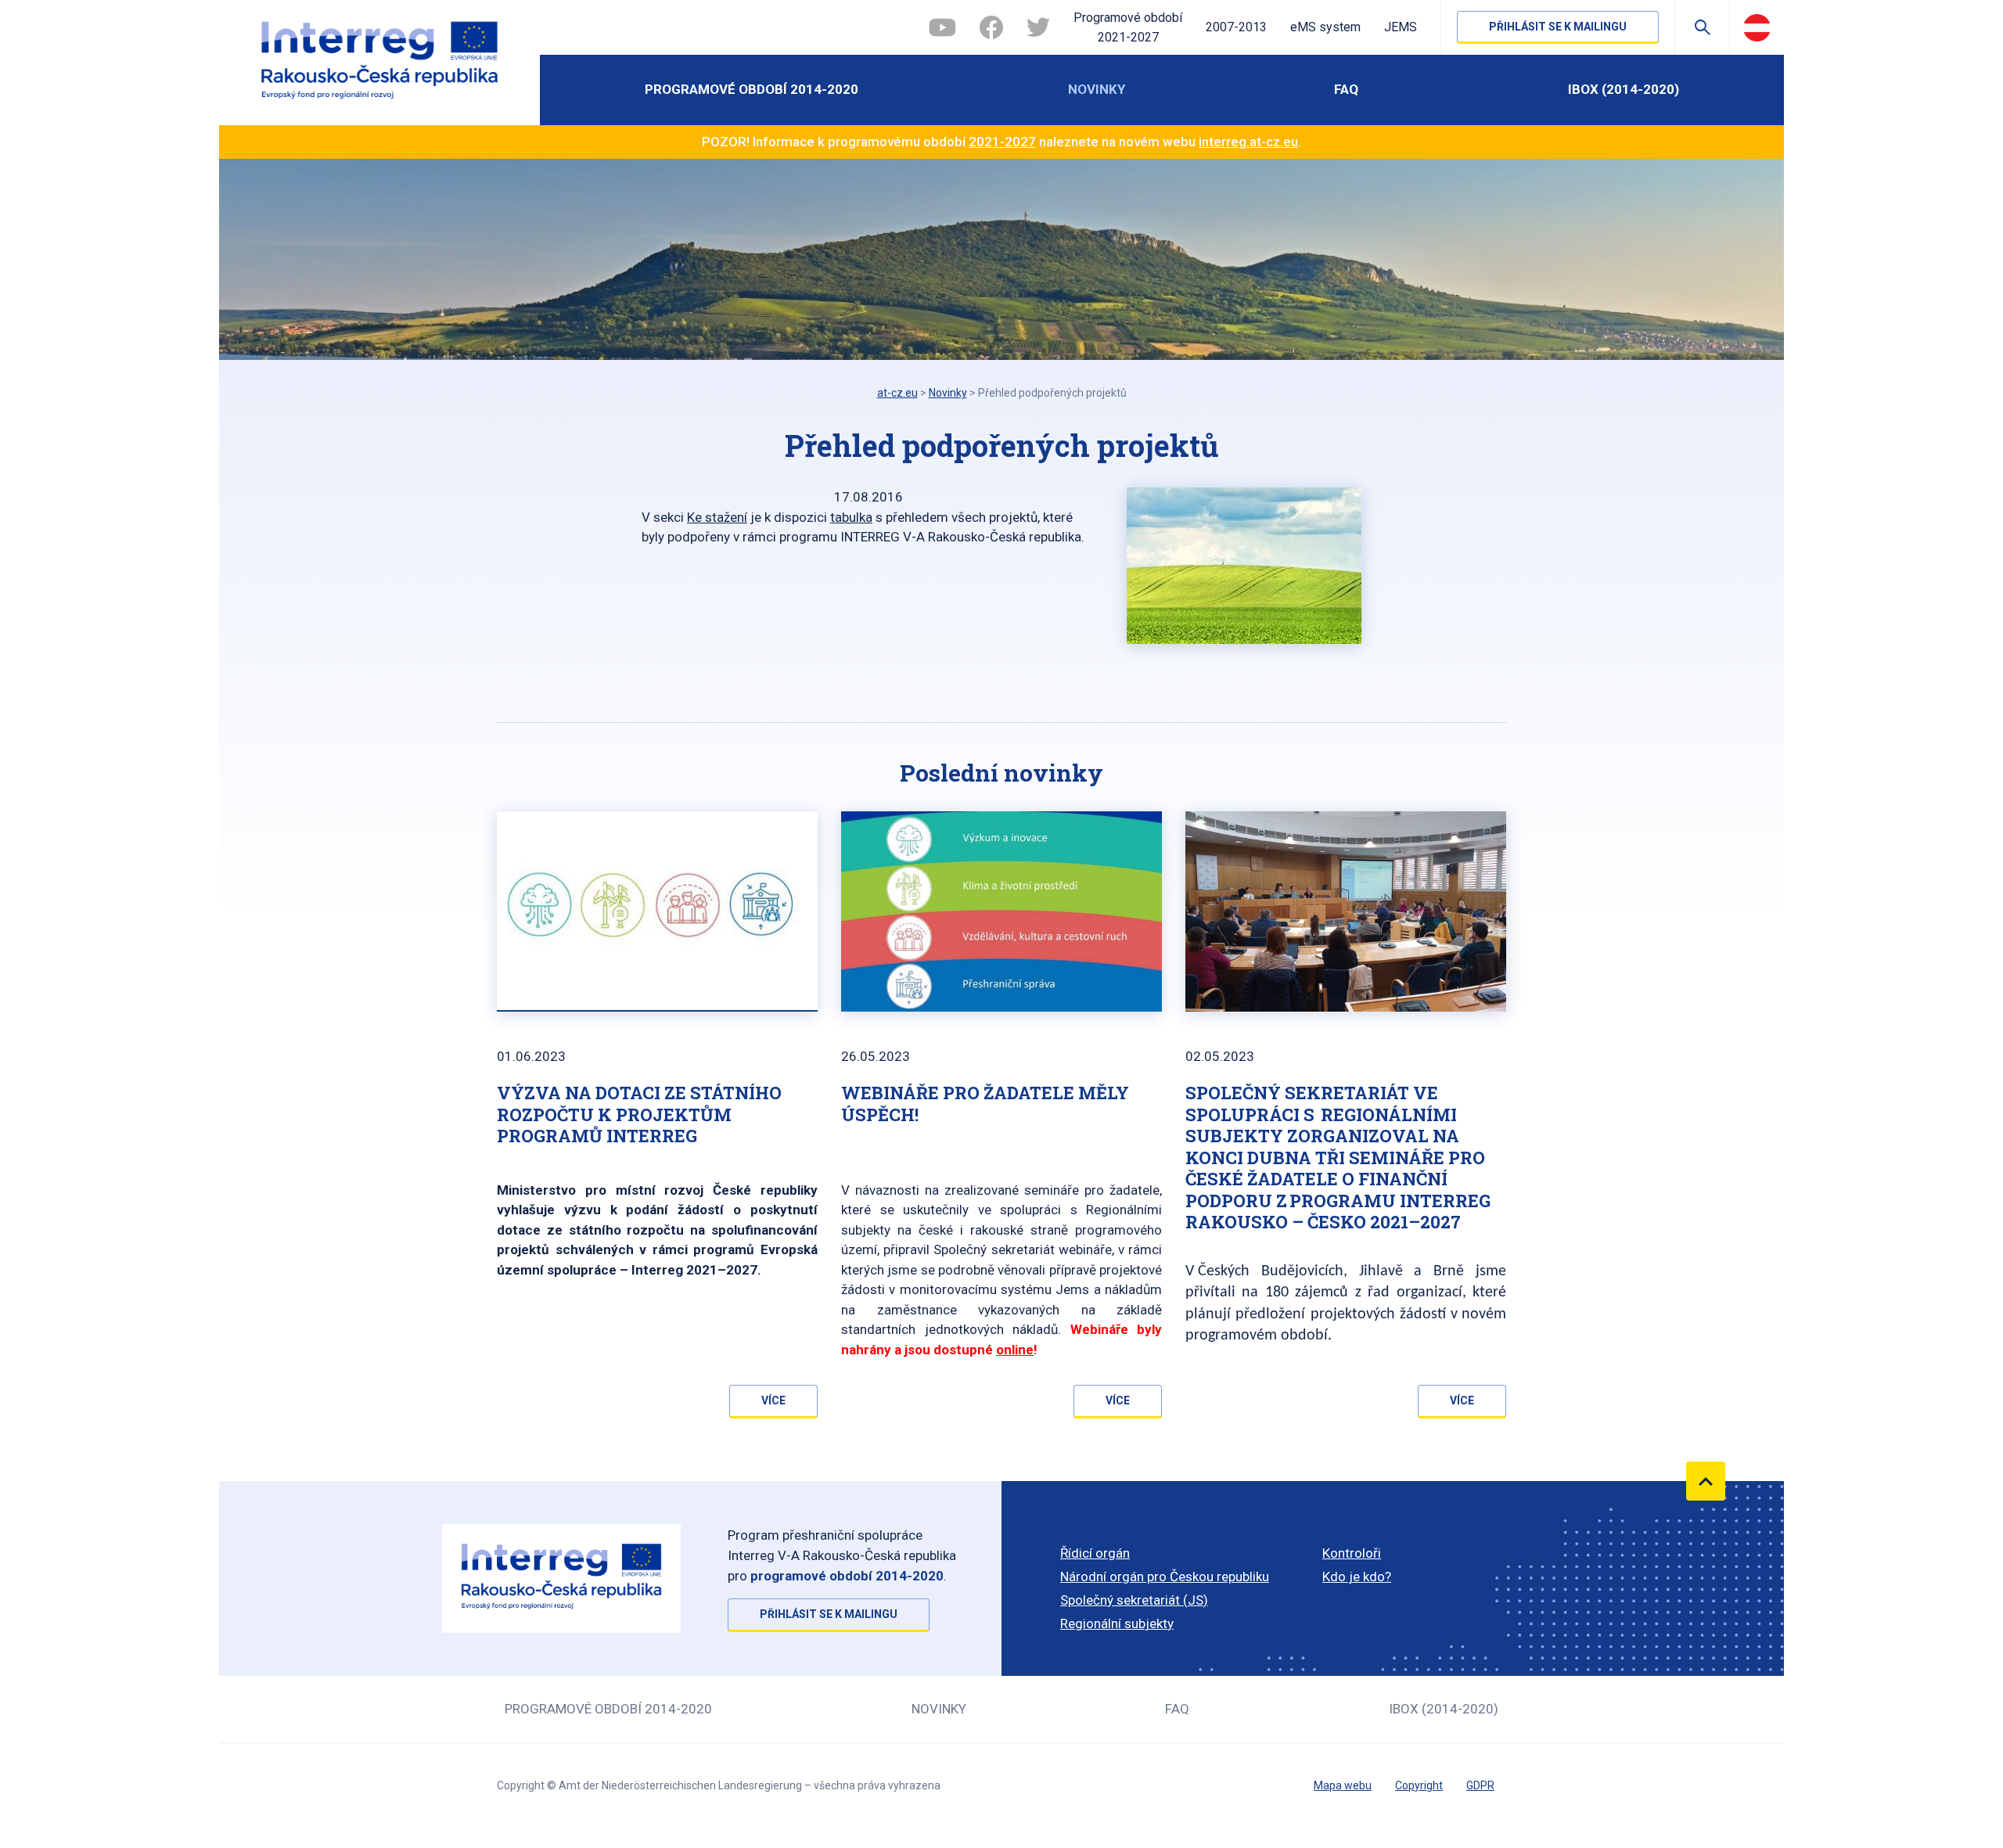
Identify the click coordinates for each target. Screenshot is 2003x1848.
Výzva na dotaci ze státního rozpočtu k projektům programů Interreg (639, 1114)
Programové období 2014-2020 (752, 89)
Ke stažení (717, 517)
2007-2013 (1236, 27)
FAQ (1346, 89)
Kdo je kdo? (1357, 1577)
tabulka (851, 517)
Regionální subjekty (1117, 1623)
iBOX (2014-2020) (1624, 89)
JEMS (1401, 27)
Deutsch (1757, 27)
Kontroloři (1352, 1553)
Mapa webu (1343, 1785)
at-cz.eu (897, 393)
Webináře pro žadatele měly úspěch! (985, 1104)
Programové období (1128, 28)
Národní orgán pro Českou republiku (1165, 1577)
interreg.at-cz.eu (1248, 142)
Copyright (1419, 1785)
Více (773, 1400)
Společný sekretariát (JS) (1134, 1600)
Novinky (1097, 89)
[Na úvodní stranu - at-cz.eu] (379, 63)
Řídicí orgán (1095, 1553)
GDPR (1480, 1785)
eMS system (1325, 27)
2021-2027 (1002, 142)
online (1015, 1350)
